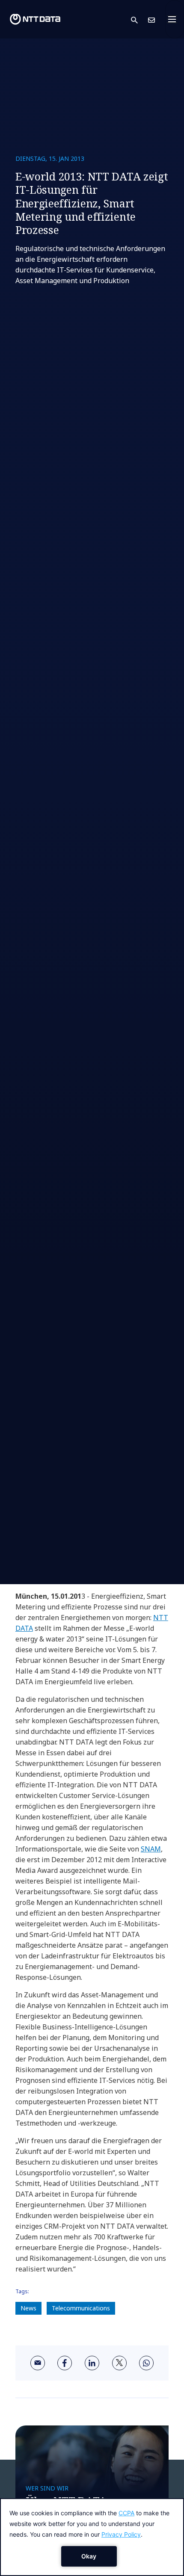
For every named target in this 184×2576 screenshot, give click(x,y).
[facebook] (65, 2363)
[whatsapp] (146, 2363)
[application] (92, 2537)
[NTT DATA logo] (35, 19)
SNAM (151, 1849)
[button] (139, 19)
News (28, 2308)
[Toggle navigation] (175, 19)
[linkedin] (92, 2363)
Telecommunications (81, 2308)
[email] (38, 2363)
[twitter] (119, 2363)
